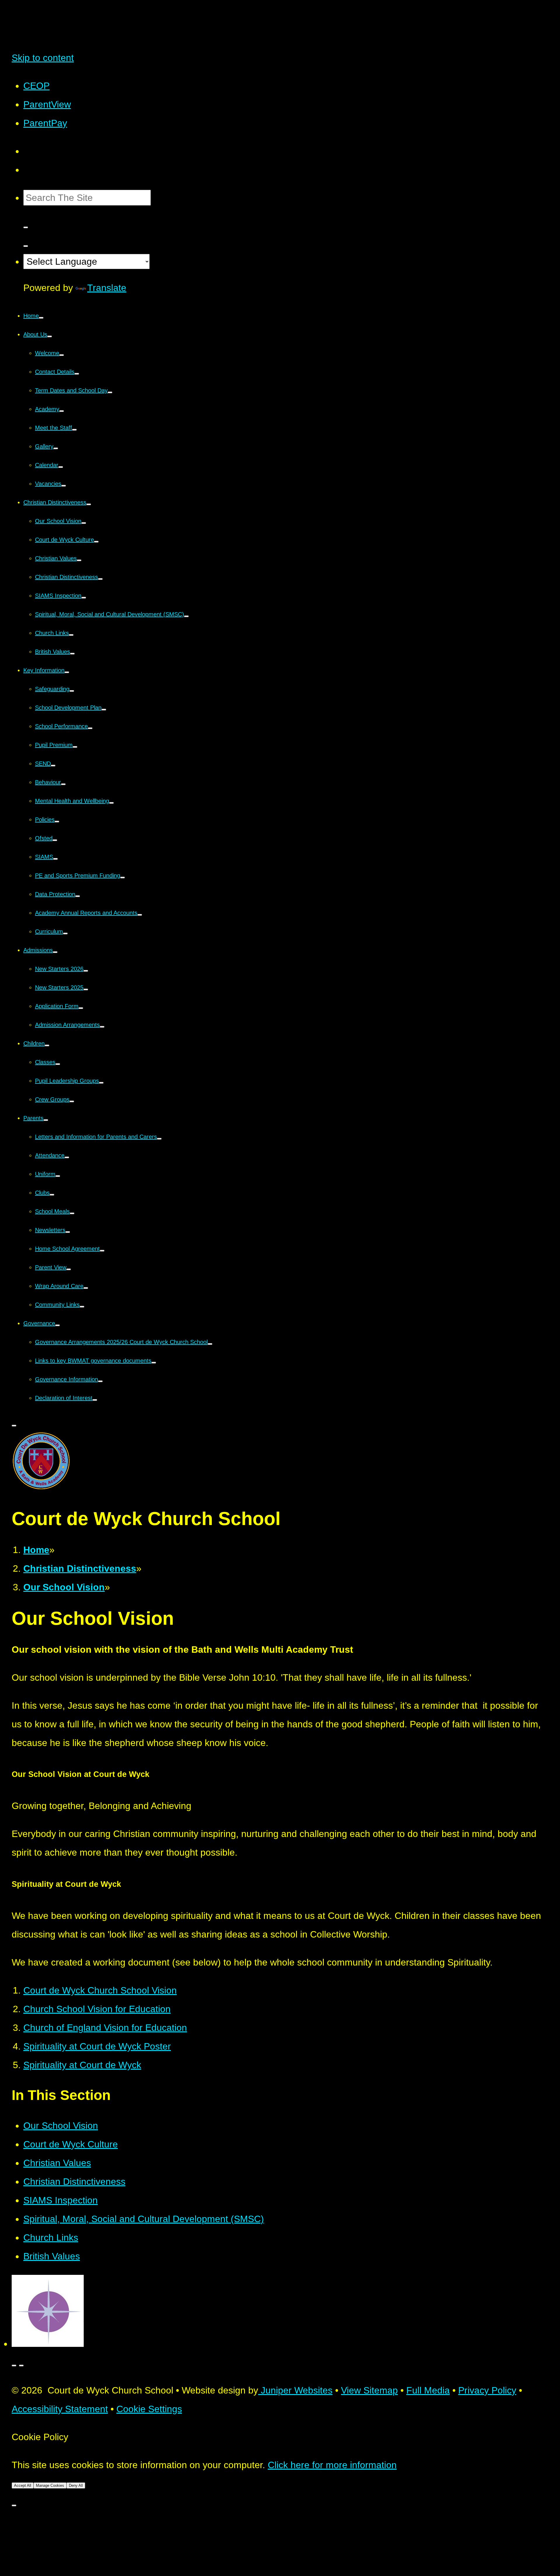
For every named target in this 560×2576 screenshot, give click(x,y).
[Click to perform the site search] (26, 227)
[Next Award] (21, 2366)
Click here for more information (332, 2465)
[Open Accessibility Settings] (26, 246)
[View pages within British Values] (72, 654)
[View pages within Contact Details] (77, 374)
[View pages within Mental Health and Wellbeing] (111, 803)
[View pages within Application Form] (81, 1008)
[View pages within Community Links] (82, 1307)
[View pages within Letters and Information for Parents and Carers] (159, 1139)
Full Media (428, 2390)
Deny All (76, 2485)
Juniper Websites (295, 2390)
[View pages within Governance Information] (100, 1381)
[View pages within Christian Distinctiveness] (89, 504)
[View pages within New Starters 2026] (86, 971)
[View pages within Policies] (57, 822)
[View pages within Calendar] (61, 467)
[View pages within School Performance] (90, 728)
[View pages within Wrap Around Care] (86, 1288)
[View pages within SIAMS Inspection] (84, 598)
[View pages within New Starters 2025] (86, 989)
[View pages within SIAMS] (55, 859)
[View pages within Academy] (62, 411)
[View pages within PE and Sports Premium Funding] (123, 878)
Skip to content (43, 58)
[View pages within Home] (41, 318)
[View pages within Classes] (58, 1064)
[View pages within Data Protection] (78, 896)
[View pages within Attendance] (67, 1157)
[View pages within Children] (47, 1045)
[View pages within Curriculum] (65, 933)
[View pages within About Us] (50, 336)
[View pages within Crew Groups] (72, 1101)
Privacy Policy (487, 2390)
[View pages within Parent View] (69, 1269)
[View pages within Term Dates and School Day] (110, 392)
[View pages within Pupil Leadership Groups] (101, 1083)
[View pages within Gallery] (56, 448)
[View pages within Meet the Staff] (74, 430)
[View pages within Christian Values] (79, 560)
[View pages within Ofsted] (55, 840)
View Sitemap (369, 2390)
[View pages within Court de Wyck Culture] (96, 542)
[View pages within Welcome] (62, 355)
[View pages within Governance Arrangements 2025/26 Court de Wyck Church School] (210, 1344)
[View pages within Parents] (46, 1120)
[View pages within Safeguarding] (72, 691)
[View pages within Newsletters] (68, 1232)
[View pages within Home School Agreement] (102, 1251)
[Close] (14, 2505)
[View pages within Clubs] (52, 1195)
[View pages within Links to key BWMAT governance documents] (154, 1363)
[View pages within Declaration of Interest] (95, 1400)
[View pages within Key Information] (67, 672)
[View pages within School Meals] (72, 1213)
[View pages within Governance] (57, 1325)
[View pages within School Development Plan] (104, 710)
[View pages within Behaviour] (63, 784)
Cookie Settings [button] (149, 2409)
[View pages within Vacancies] (64, 486)
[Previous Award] (14, 2366)
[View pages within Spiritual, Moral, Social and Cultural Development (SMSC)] (186, 616)
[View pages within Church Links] (71, 635)
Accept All (23, 2485)
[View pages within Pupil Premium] (75, 747)
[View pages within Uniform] (58, 1176)
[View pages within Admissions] (55, 952)
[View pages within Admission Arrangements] (102, 1027)
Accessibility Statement (60, 2409)
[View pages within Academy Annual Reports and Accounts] (140, 915)
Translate (107, 288)
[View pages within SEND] (53, 766)
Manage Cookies (50, 2485)
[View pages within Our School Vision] (84, 523)
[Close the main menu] (14, 1426)
